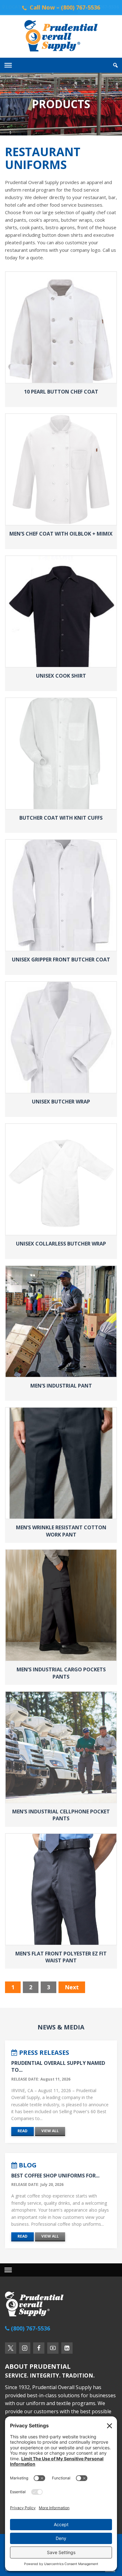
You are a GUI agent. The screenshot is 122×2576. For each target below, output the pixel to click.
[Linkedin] (67, 2348)
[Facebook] (39, 2348)
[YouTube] (53, 2348)
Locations (18, 7)
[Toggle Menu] (8, 65)
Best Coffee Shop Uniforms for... (55, 2176)
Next (72, 1987)
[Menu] (8, 2270)
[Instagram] (25, 2348)
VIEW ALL (50, 2131)
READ (23, 2131)
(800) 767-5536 (103, 7)
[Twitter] (11, 2348)
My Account (51, 7)
